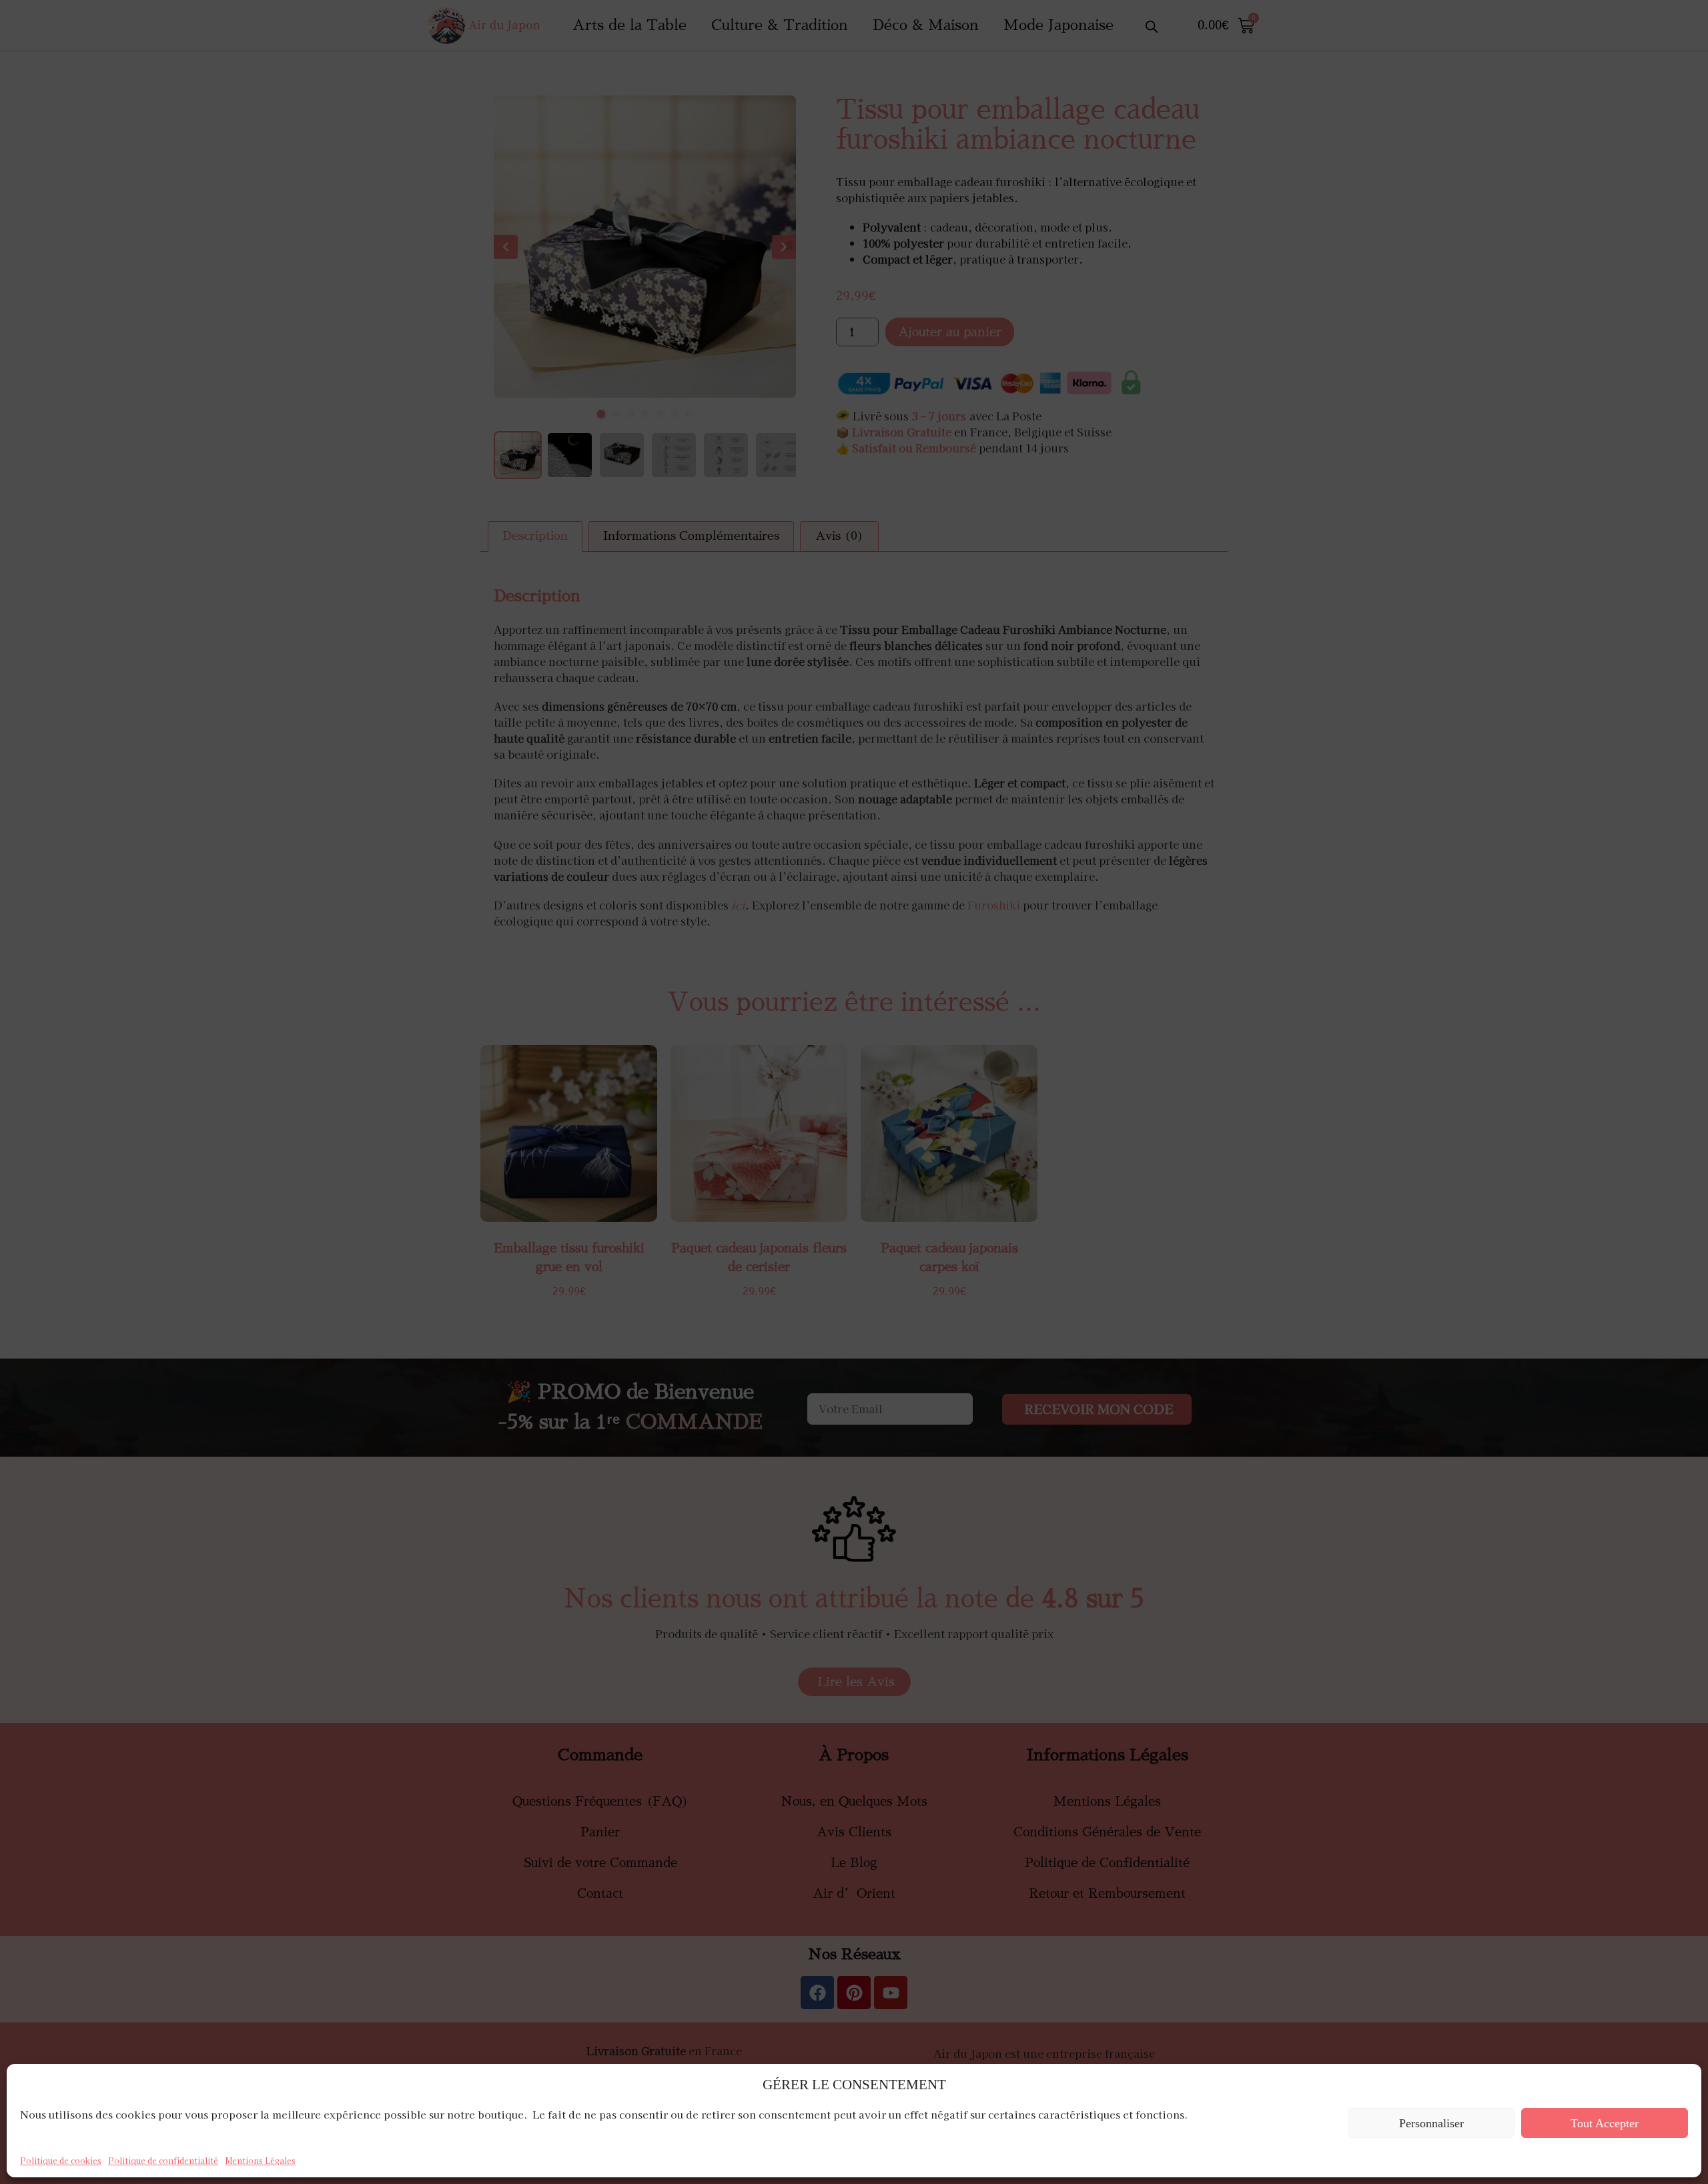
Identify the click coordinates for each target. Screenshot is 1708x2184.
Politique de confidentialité (163, 2160)
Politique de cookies (61, 2160)
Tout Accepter (1605, 2123)
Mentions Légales (260, 2160)
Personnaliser (1431, 2123)
